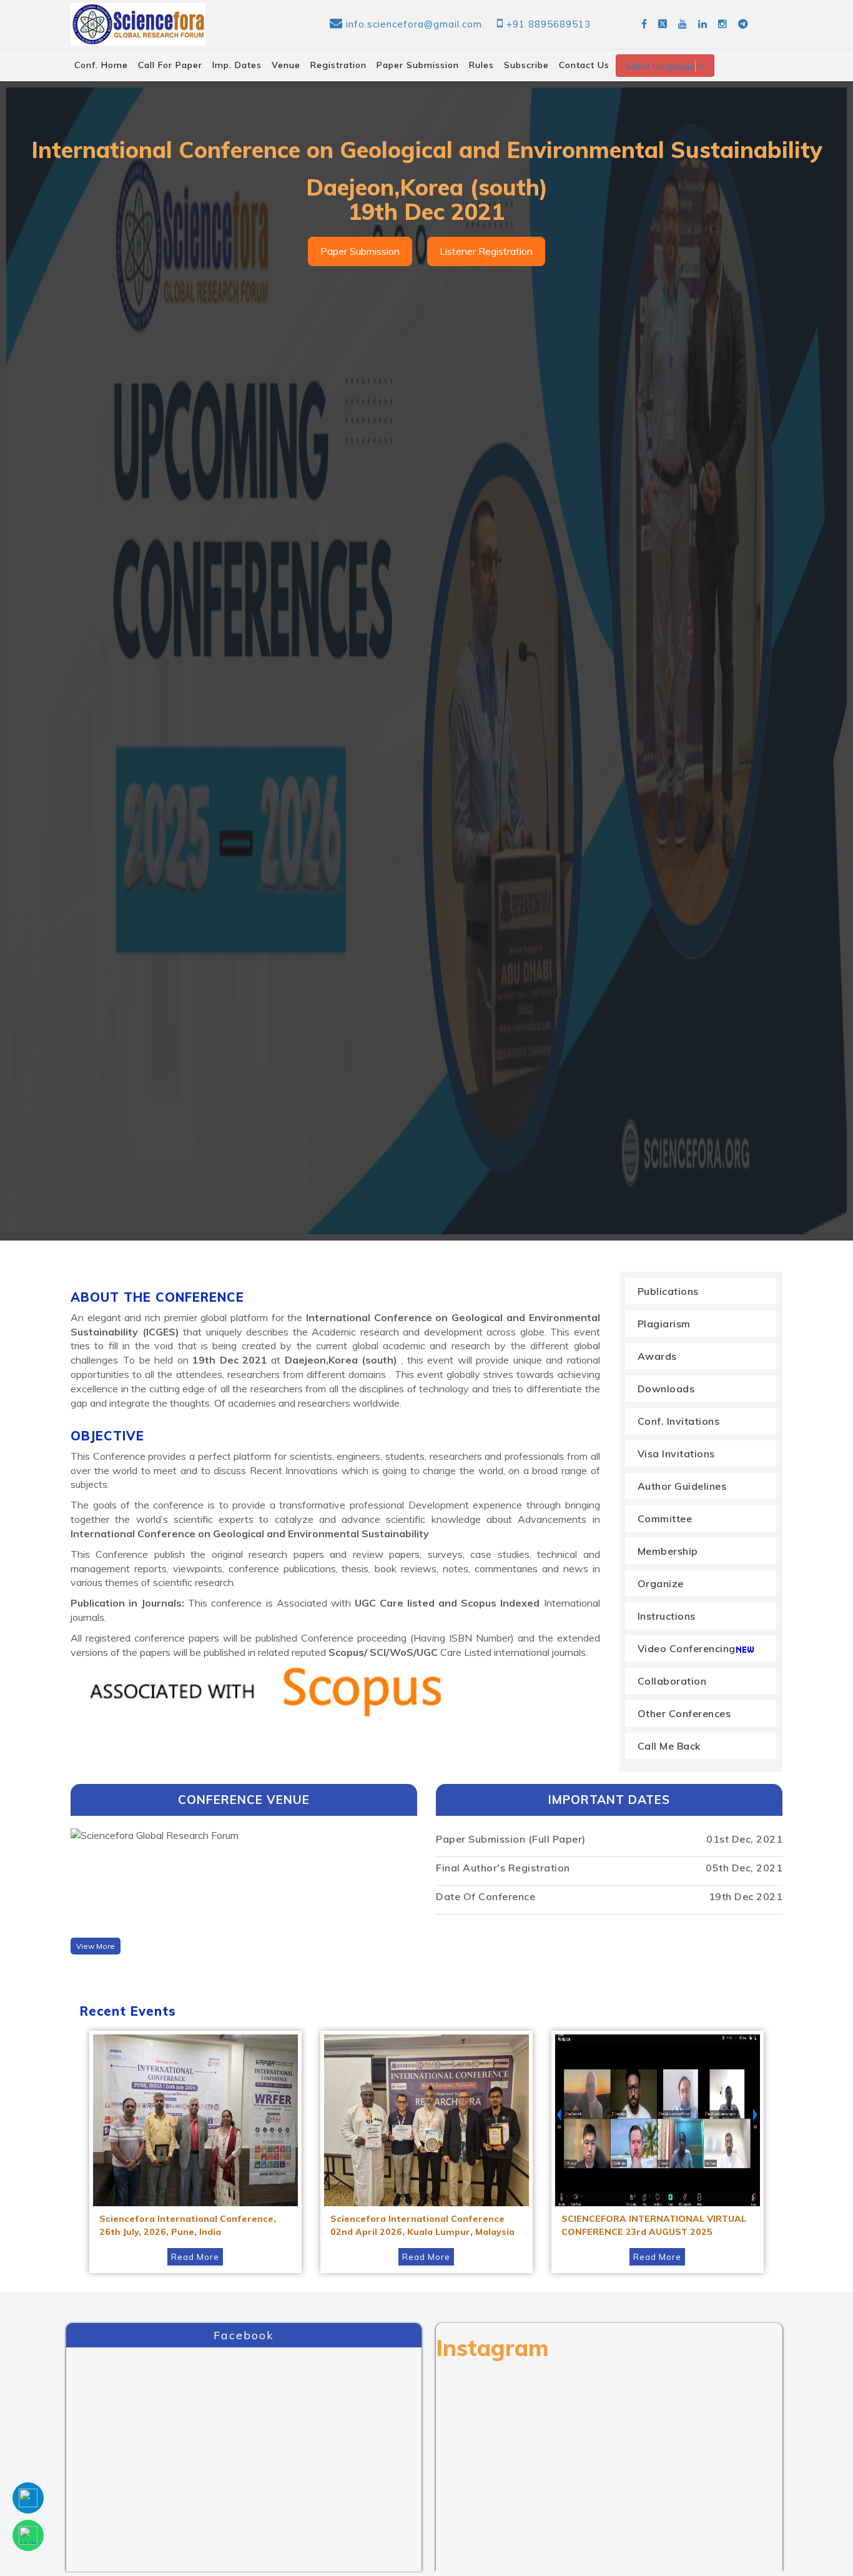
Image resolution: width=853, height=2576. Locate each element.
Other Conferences (684, 1713)
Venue (286, 65)
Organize (661, 1583)
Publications (668, 1291)
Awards (657, 1356)
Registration (338, 65)
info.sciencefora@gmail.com (414, 24)
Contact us (584, 65)
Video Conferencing (687, 1648)
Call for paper (170, 65)
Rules (481, 65)
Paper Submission (418, 65)
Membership (668, 1551)
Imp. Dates (237, 65)
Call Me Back (669, 1746)
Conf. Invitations (679, 1421)
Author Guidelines (682, 1486)
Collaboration (672, 1681)
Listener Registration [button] (486, 251)
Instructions (667, 1616)
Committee (665, 1518)
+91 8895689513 (549, 24)
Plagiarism (664, 1324)
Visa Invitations (676, 1454)
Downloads (666, 1389)
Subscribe (526, 65)
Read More (195, 2257)
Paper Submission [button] (360, 251)
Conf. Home (101, 65)
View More (96, 1946)
